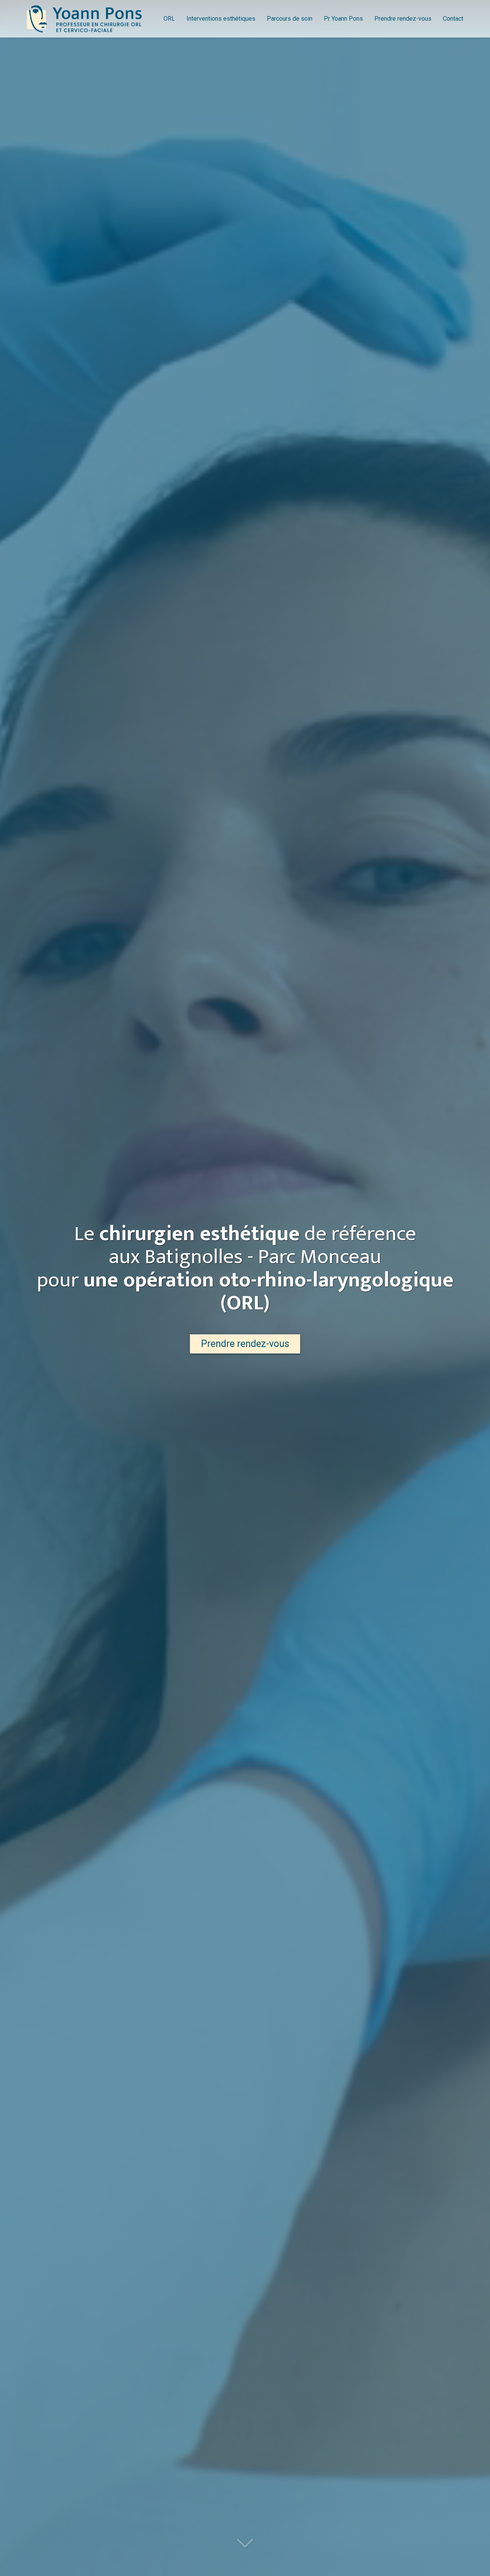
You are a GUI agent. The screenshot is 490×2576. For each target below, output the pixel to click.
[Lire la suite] (245, 2544)
